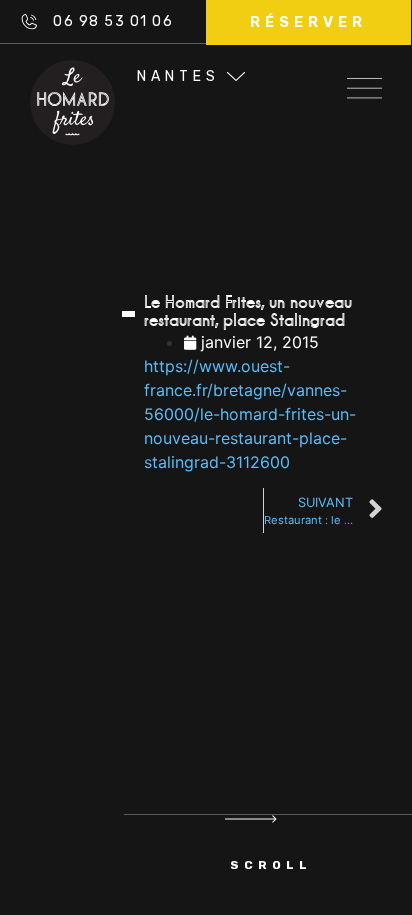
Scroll (271, 865)
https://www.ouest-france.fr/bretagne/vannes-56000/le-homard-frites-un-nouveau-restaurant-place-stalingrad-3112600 (250, 414)
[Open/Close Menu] (364, 82)
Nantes (178, 76)
